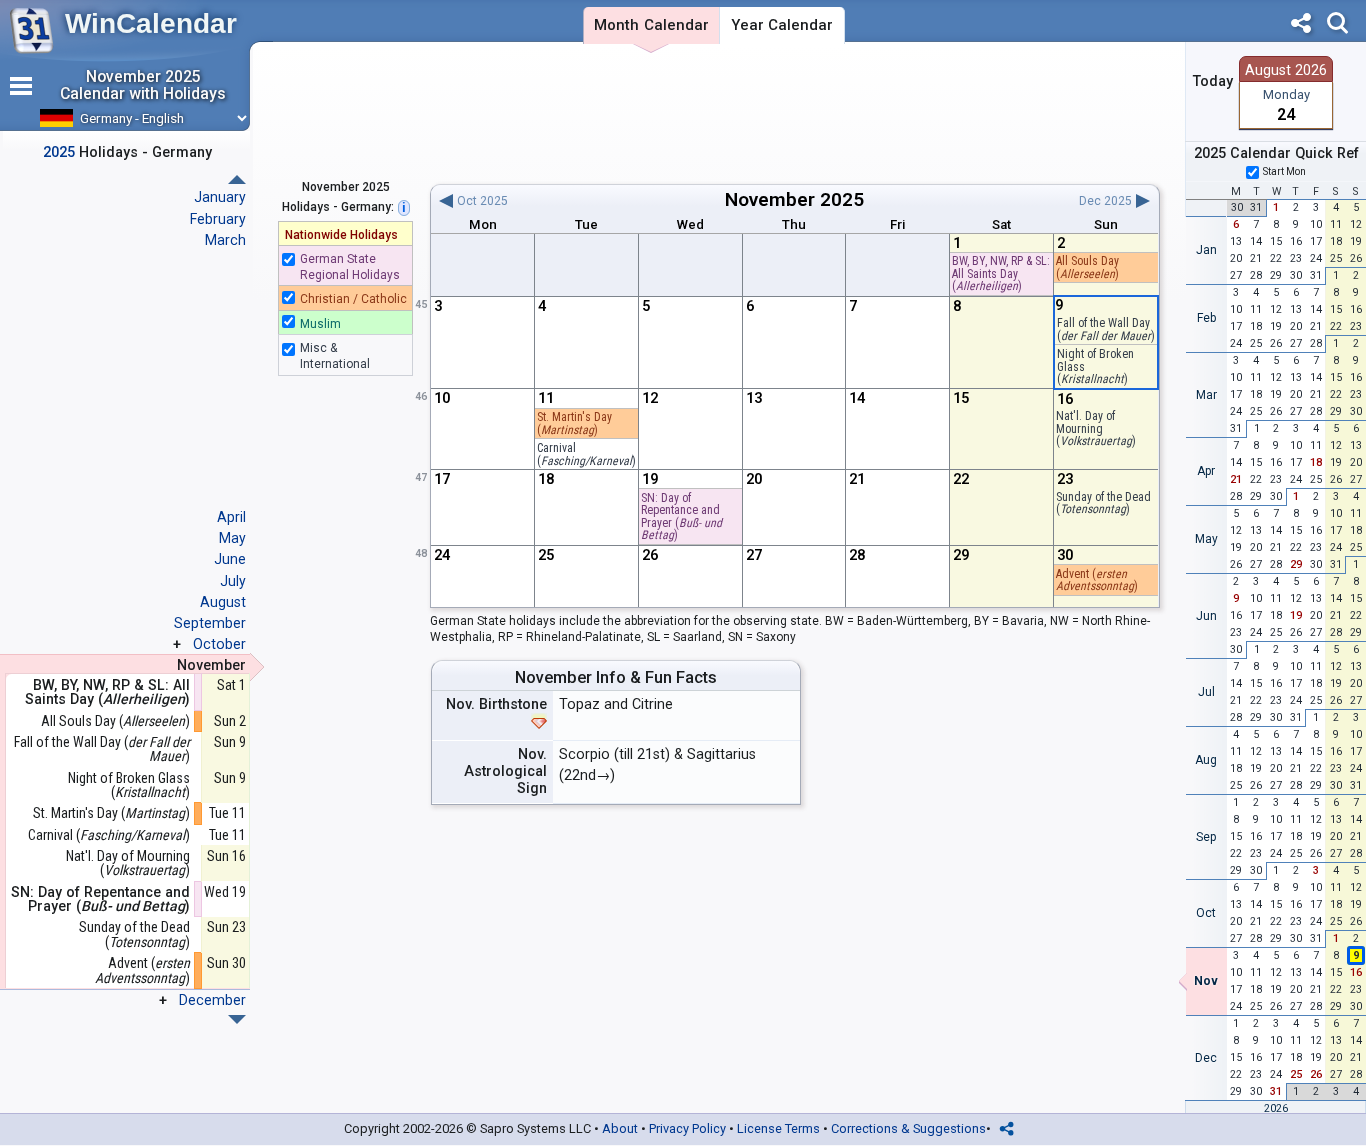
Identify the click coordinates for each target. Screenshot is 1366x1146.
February (218, 219)
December (212, 1000)
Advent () (1097, 580)
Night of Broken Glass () (129, 785)
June (230, 559)
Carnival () (109, 835)
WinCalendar (151, 23)
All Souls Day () (1087, 267)
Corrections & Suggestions (908, 1128)
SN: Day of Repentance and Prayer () (681, 517)
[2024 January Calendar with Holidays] (237, 1019)
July (233, 581)
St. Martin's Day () (111, 813)
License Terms (778, 1128)
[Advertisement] (794, 113)
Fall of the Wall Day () (102, 749)
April (231, 517)
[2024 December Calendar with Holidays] (237, 179)
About (620, 1128)
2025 (842, 199)
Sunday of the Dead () (134, 934)
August (223, 602)
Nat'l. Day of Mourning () (128, 863)
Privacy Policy (687, 1128)
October (219, 644)
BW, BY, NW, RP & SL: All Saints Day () (1001, 273)
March (225, 240)
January (220, 197)
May (232, 538)
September (210, 623)
